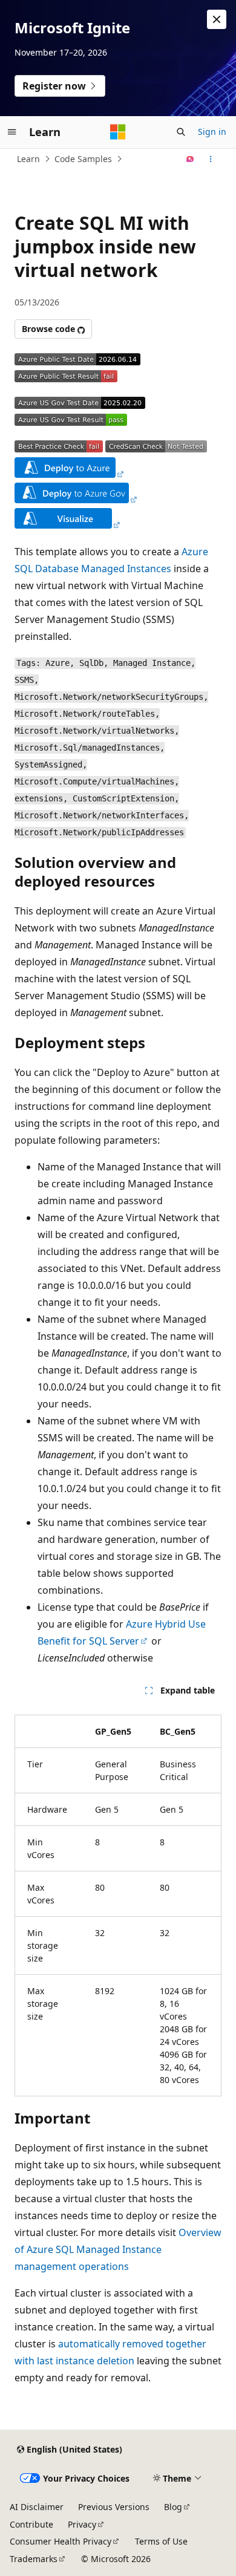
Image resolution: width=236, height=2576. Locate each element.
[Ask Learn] (190, 159)
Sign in (212, 132)
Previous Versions (114, 2507)
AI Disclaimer (37, 2507)
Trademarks (34, 2559)
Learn (28, 159)
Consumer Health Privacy (61, 2541)
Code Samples (83, 159)
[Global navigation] (12, 132)
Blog (173, 2507)
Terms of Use (161, 2541)
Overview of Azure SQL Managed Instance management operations (118, 2249)
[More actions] (211, 159)
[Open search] (181, 132)
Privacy (82, 2524)
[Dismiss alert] (217, 19)
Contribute (31, 2524)
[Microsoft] (118, 132)
